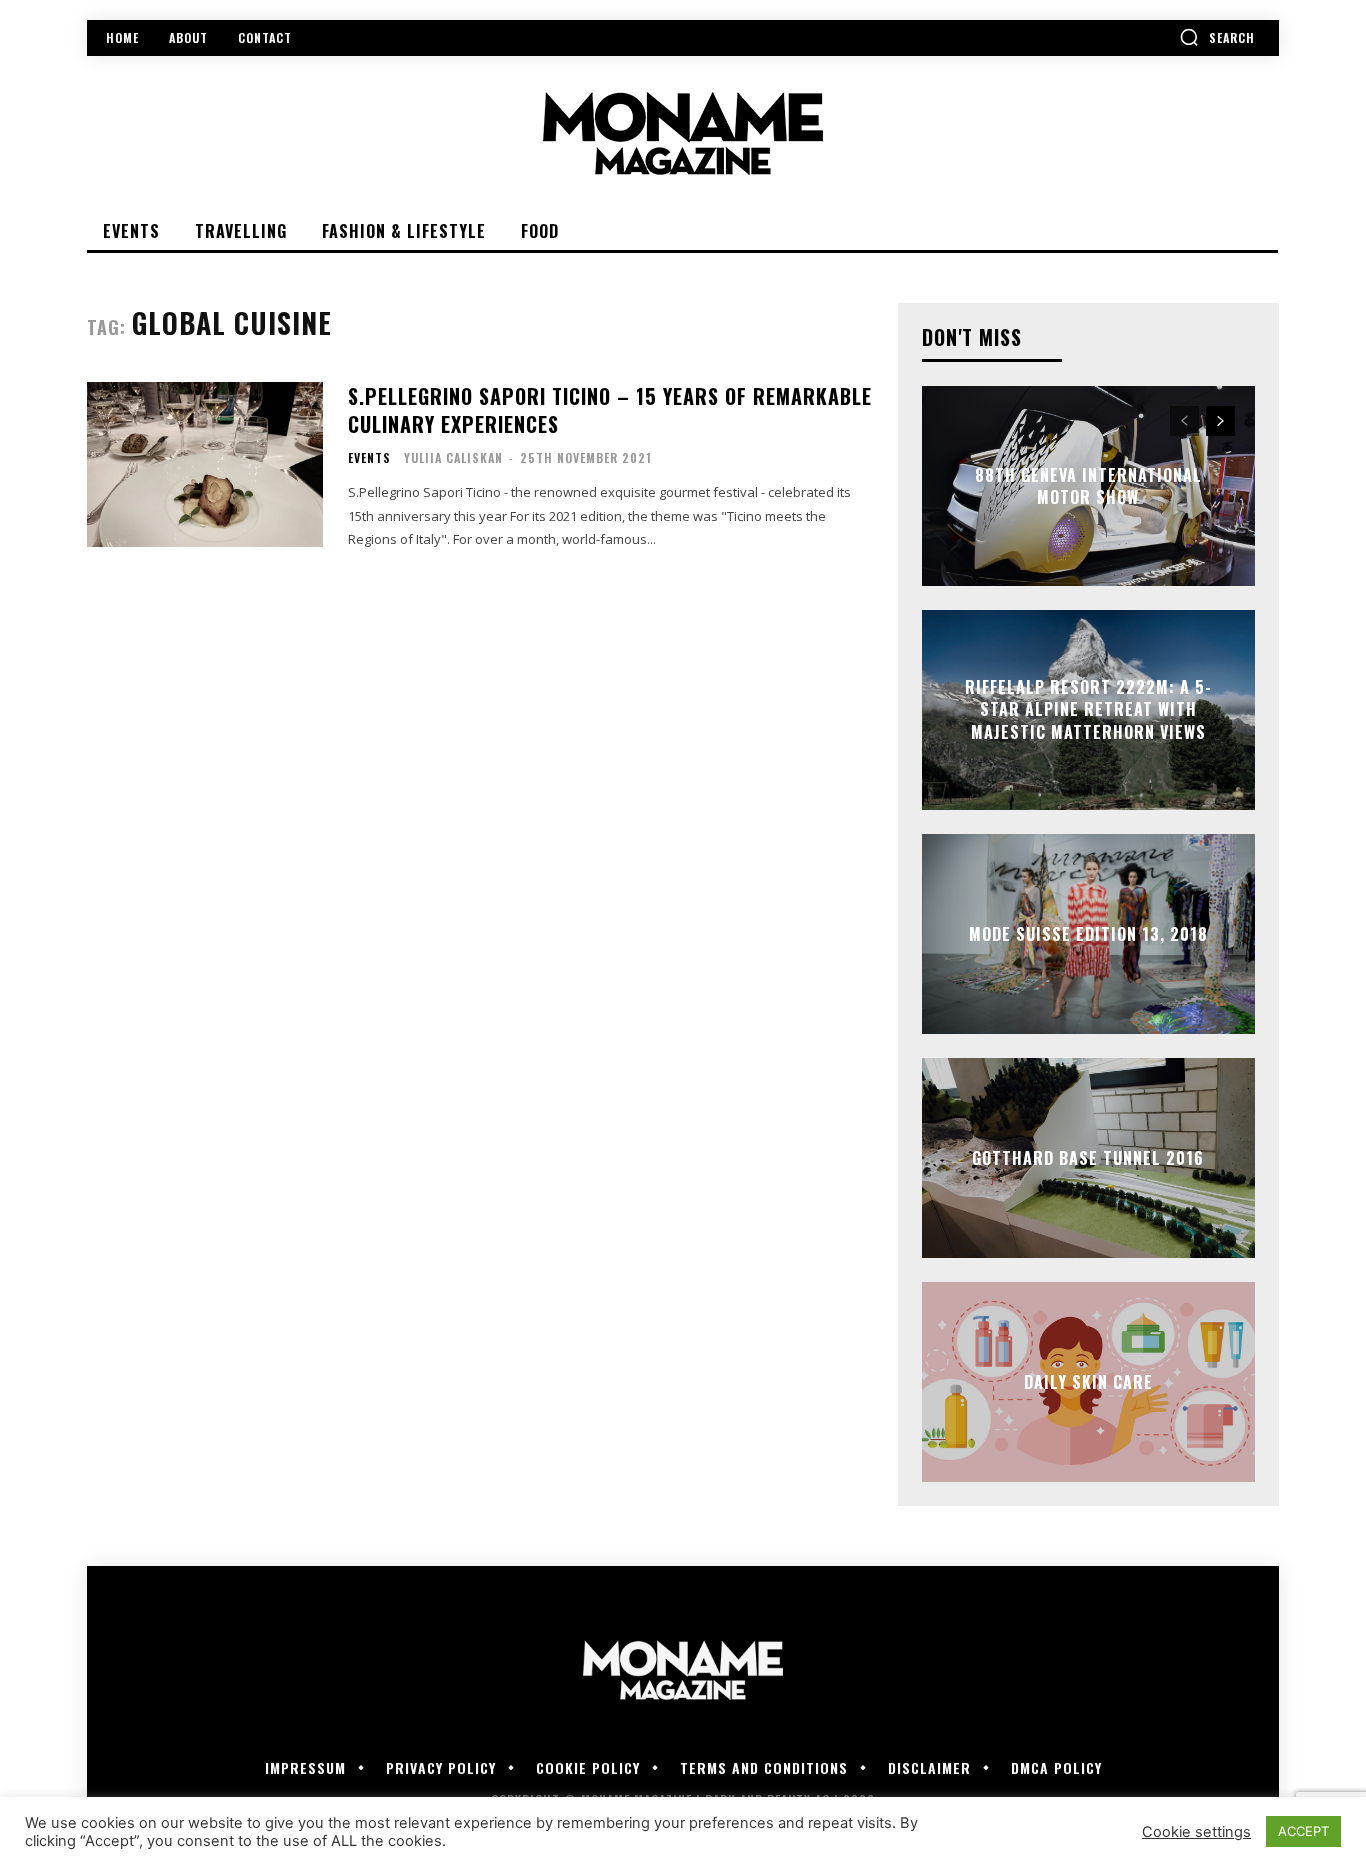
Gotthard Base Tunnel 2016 (1088, 1158)
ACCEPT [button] (1303, 1831)
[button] (1217, 37)
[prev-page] (1184, 421)
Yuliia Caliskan (453, 457)
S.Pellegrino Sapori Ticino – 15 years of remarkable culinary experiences (610, 410)
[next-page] (1220, 421)
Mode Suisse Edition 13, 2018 (1088, 934)
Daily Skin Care (1088, 1382)
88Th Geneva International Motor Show (1088, 486)
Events (369, 458)
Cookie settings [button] (1196, 1832)
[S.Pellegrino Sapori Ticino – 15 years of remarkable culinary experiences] (205, 464)
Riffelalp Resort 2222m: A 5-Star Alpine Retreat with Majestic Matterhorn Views (1088, 709)
